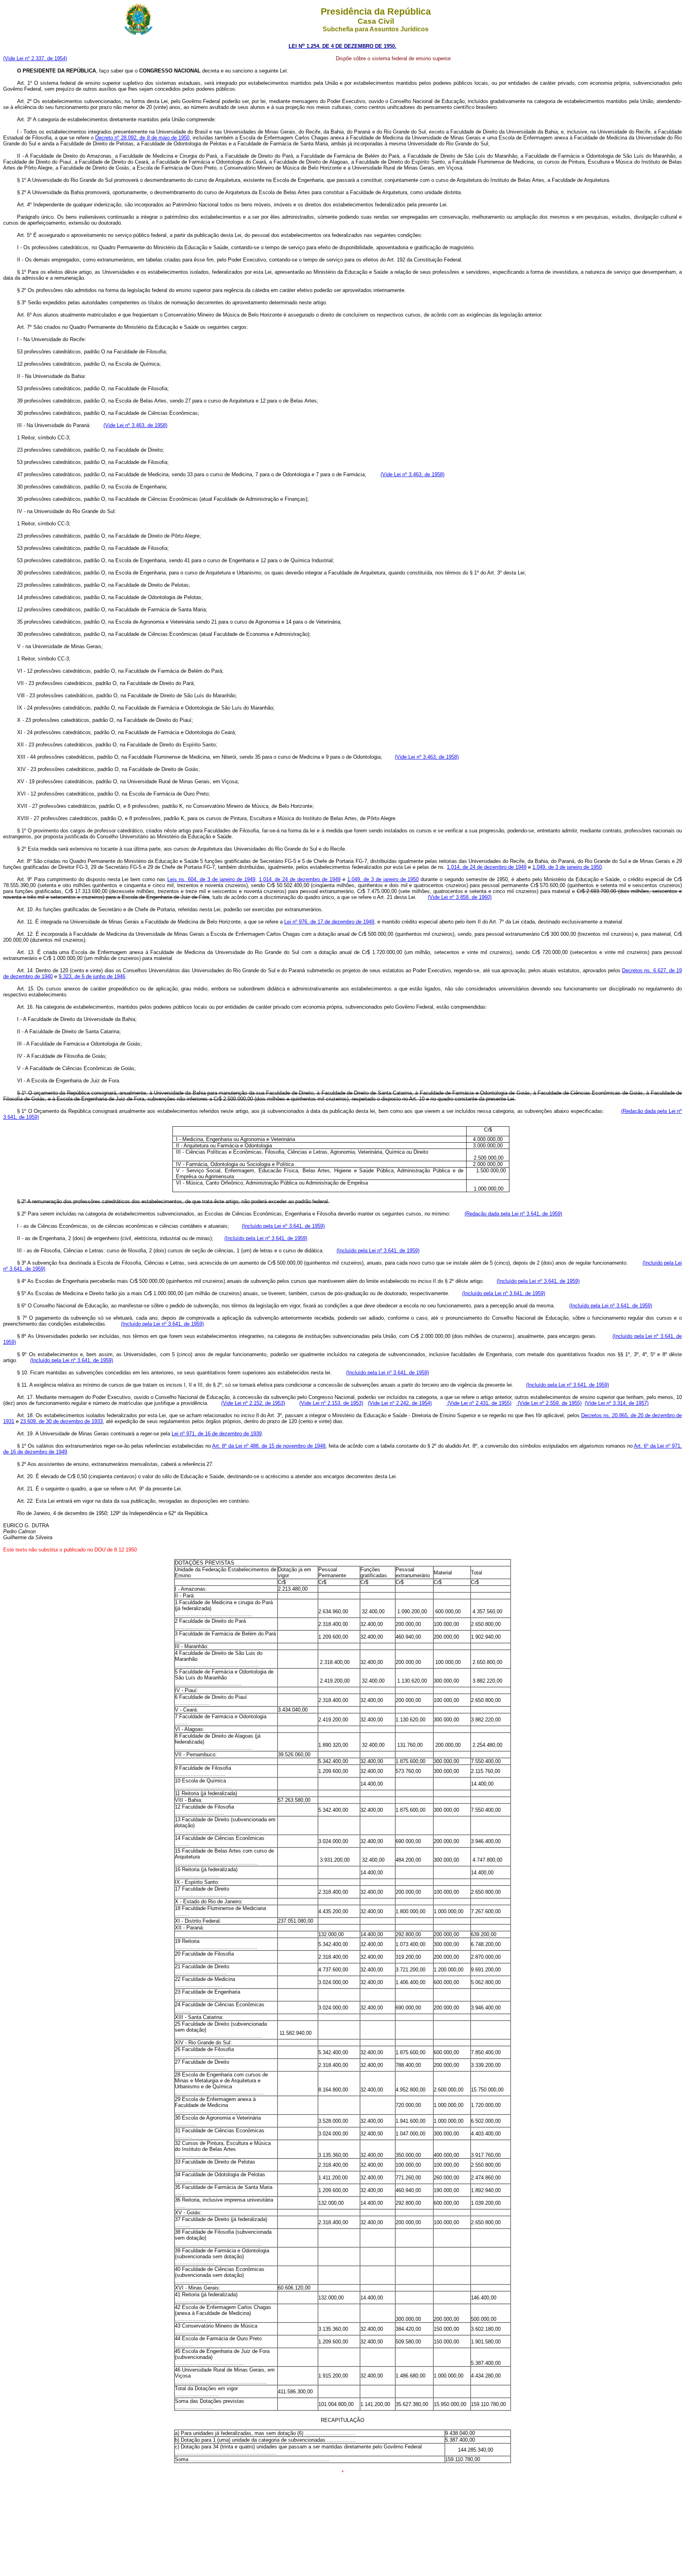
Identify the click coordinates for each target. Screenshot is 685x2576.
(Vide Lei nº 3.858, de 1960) (460, 897)
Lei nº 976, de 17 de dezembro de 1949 (329, 922)
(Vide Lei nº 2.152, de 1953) (253, 1403)
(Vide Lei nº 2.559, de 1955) (549, 1403)
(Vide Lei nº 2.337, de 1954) (35, 58)
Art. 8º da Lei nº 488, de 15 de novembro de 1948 (269, 1446)
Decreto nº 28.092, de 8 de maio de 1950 (142, 138)
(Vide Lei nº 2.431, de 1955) (479, 1403)
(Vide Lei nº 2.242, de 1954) (400, 1403)
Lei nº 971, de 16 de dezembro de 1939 (217, 1434)
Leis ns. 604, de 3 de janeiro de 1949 (211, 879)
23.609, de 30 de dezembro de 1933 (61, 1421)
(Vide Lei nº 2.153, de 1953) (331, 1403)
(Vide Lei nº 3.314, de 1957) (617, 1403)
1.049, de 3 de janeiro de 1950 (567, 867)
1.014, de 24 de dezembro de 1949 (487, 867)
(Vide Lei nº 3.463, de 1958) (135, 425)
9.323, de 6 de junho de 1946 (92, 976)
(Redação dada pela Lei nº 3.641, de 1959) (513, 1214)
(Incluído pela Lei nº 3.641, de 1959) (283, 1226)
